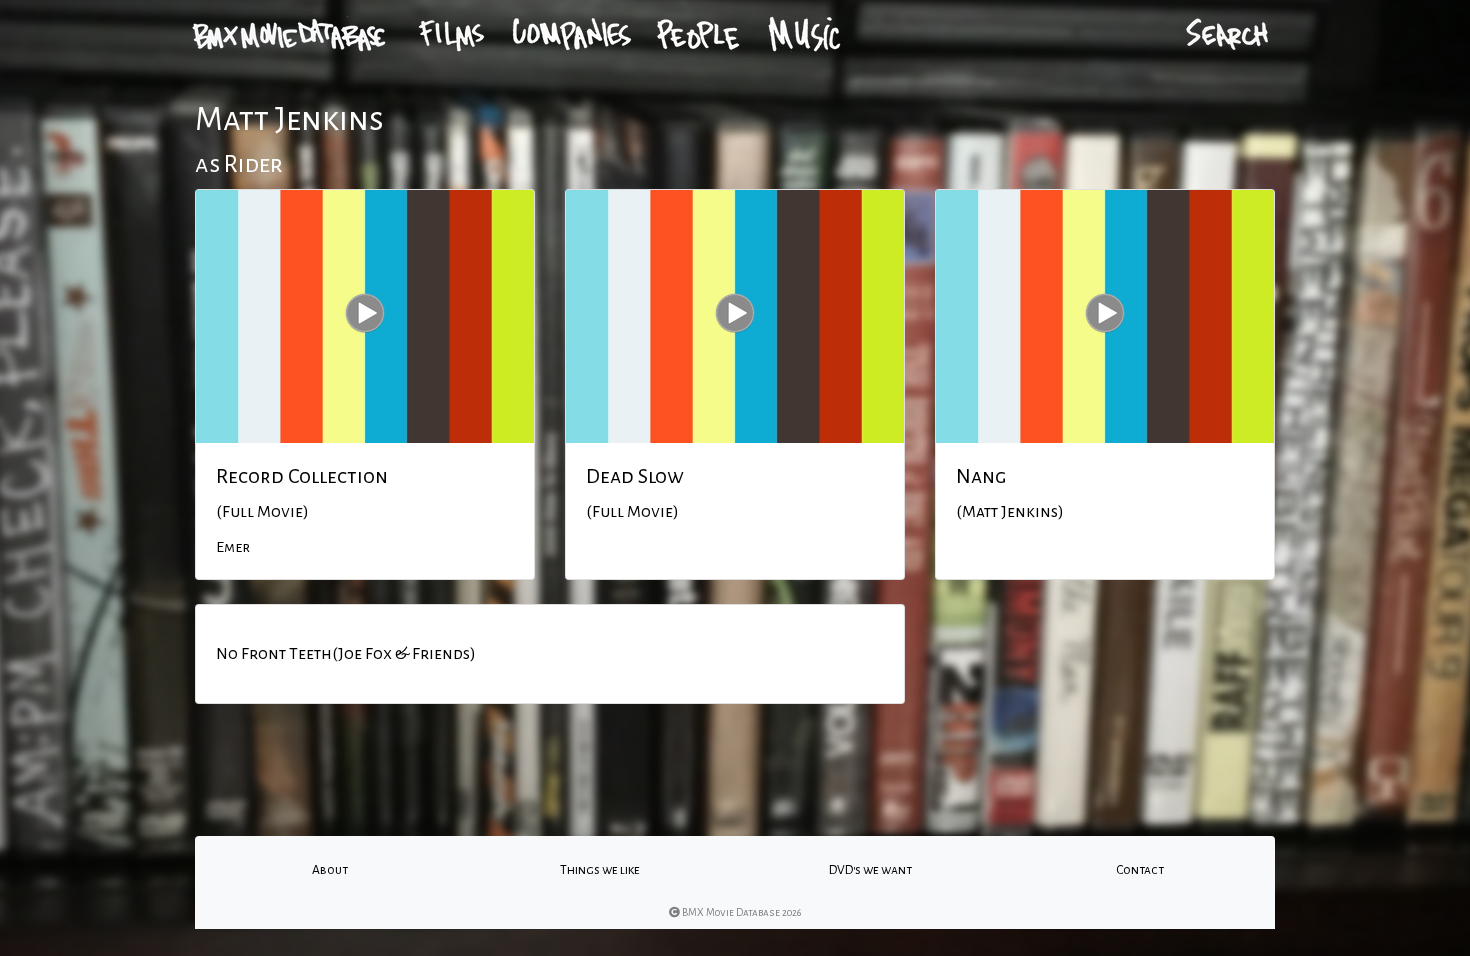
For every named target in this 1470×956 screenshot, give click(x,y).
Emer (233, 547)
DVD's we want (870, 870)
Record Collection (302, 476)
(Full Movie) (262, 512)
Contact (1140, 870)
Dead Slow (635, 476)
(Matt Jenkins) (1010, 512)
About (330, 870)
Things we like (600, 870)
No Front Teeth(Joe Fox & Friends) (346, 654)
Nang (981, 476)
